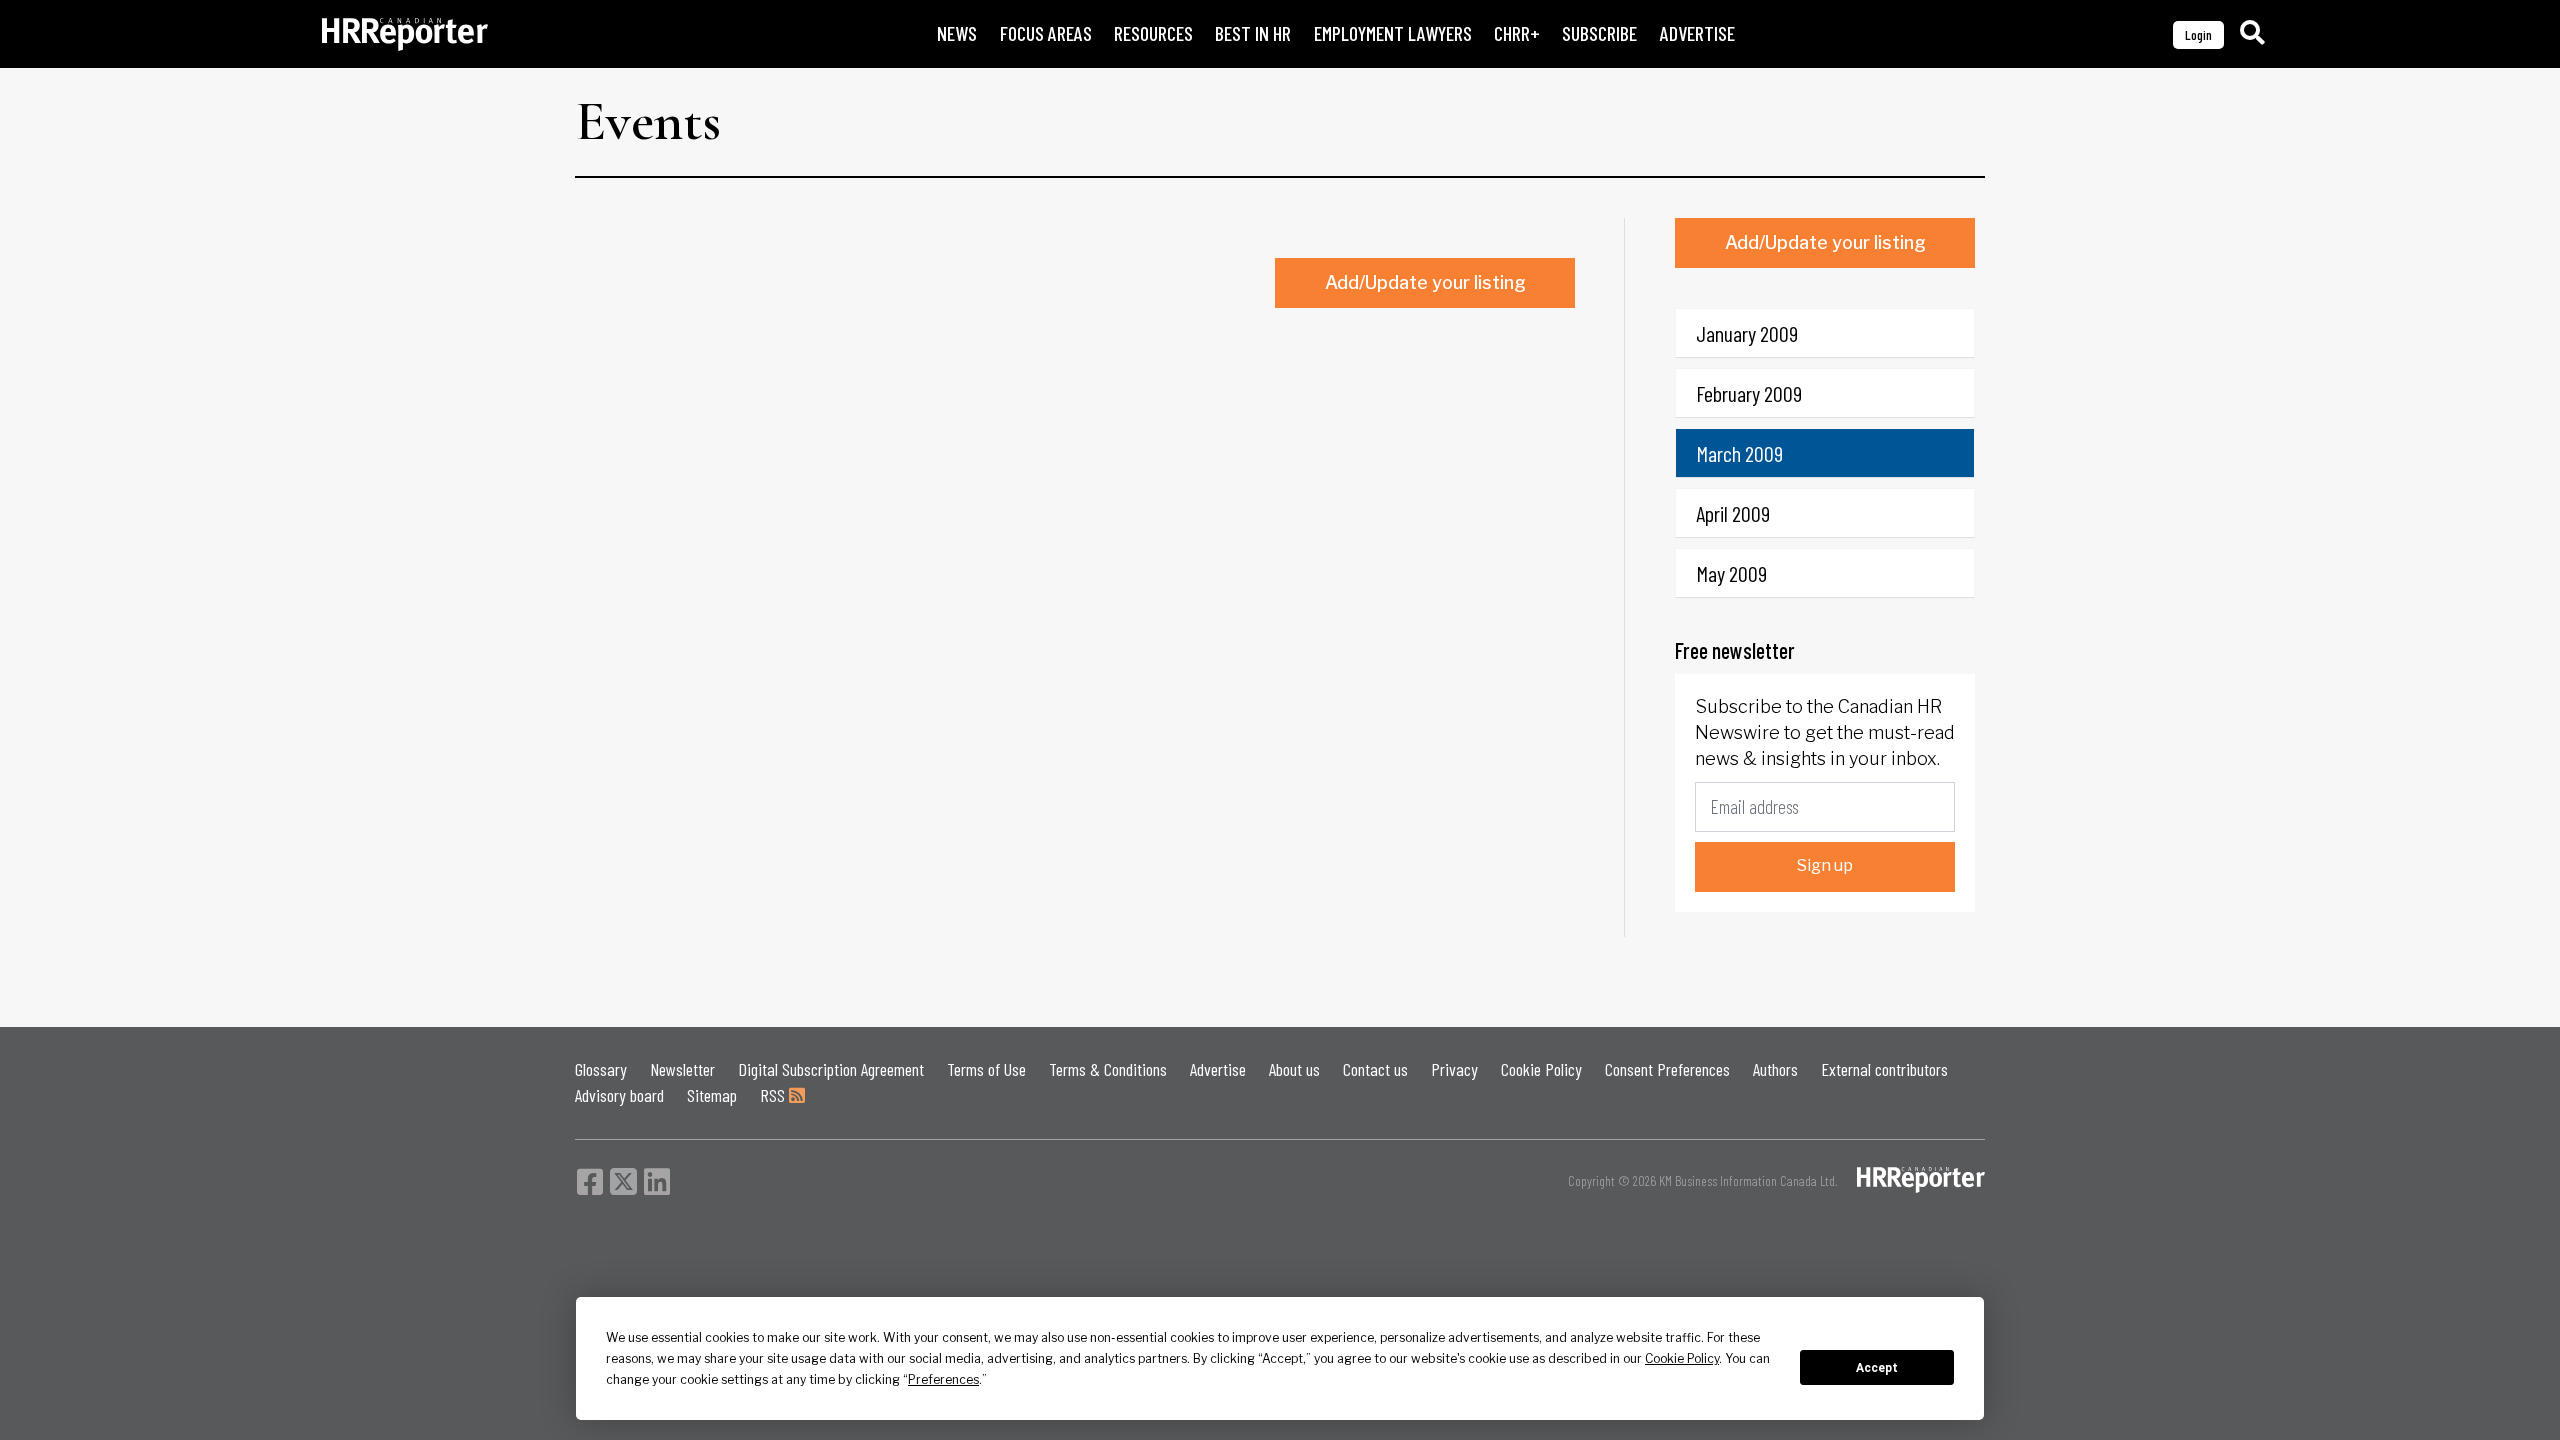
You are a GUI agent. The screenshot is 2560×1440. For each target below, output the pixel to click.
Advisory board (619, 1095)
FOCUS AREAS (1046, 33)
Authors (1775, 1069)
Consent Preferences (1667, 1069)
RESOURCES (1153, 33)
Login (2198, 34)
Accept (1877, 1368)
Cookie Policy (1541, 1069)
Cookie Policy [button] (1682, 1358)
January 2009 (1747, 333)
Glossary (601, 1069)
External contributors (1884, 1069)
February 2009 (1749, 393)
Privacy (1454, 1069)
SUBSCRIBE (1599, 33)
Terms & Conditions (1108, 1069)
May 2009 (1731, 573)
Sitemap (712, 1095)
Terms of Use (986, 1069)
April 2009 (1733, 513)
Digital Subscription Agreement (831, 1069)
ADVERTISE (1697, 33)
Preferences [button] (943, 1379)
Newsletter (682, 1069)
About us (1294, 1069)
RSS (774, 1095)
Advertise (1218, 1069)
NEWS (957, 33)
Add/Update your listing (1425, 282)
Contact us (1375, 1069)
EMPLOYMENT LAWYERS (1393, 33)
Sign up (1825, 865)
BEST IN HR (1253, 33)
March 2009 (1739, 453)
